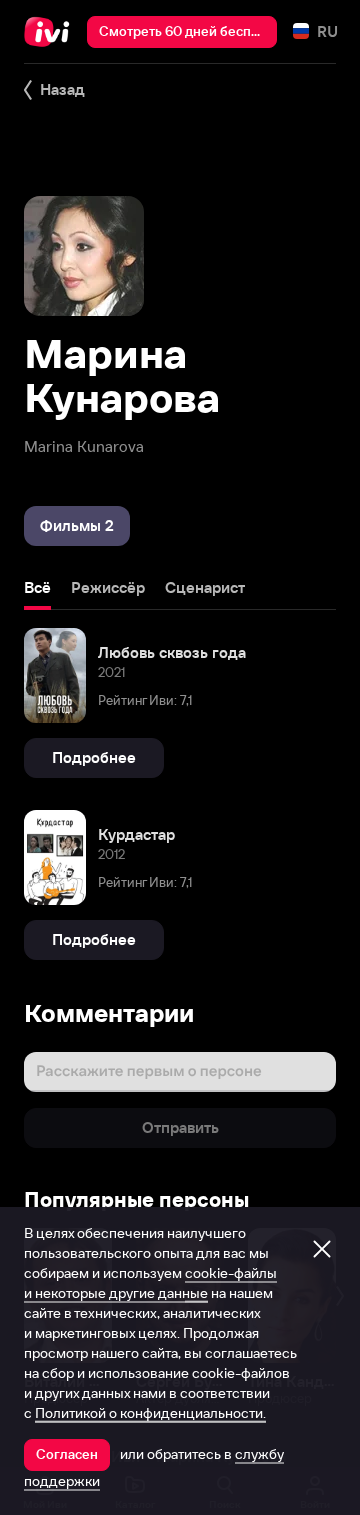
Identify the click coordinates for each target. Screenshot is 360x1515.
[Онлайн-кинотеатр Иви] (51, 32)
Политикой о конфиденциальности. (150, 1413)
